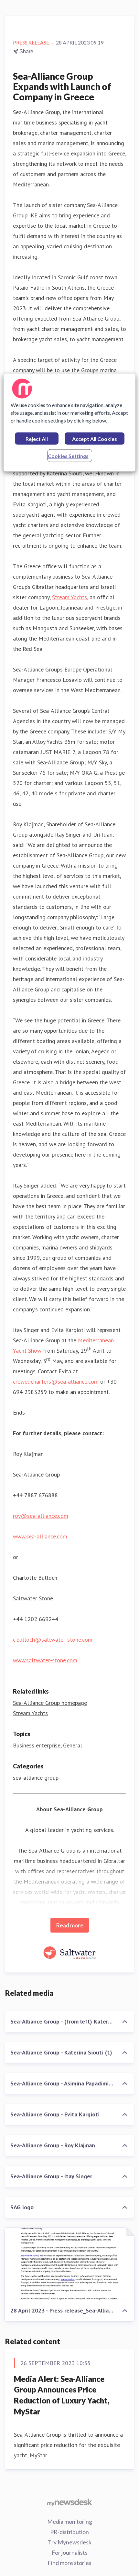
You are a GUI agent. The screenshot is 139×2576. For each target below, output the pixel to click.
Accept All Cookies (95, 439)
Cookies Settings (68, 456)
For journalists (70, 2552)
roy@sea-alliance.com (41, 1516)
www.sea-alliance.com (40, 1536)
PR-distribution (69, 2532)
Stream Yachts (69, 597)
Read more (70, 1925)
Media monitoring (70, 2521)
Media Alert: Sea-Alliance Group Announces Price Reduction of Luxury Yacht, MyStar (62, 2395)
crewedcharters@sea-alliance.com (56, 1382)
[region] (70, 423)
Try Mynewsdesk (70, 2542)
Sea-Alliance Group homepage (50, 1703)
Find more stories (69, 2563)
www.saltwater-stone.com (45, 1660)
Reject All (37, 439)
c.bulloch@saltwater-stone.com (53, 1640)
